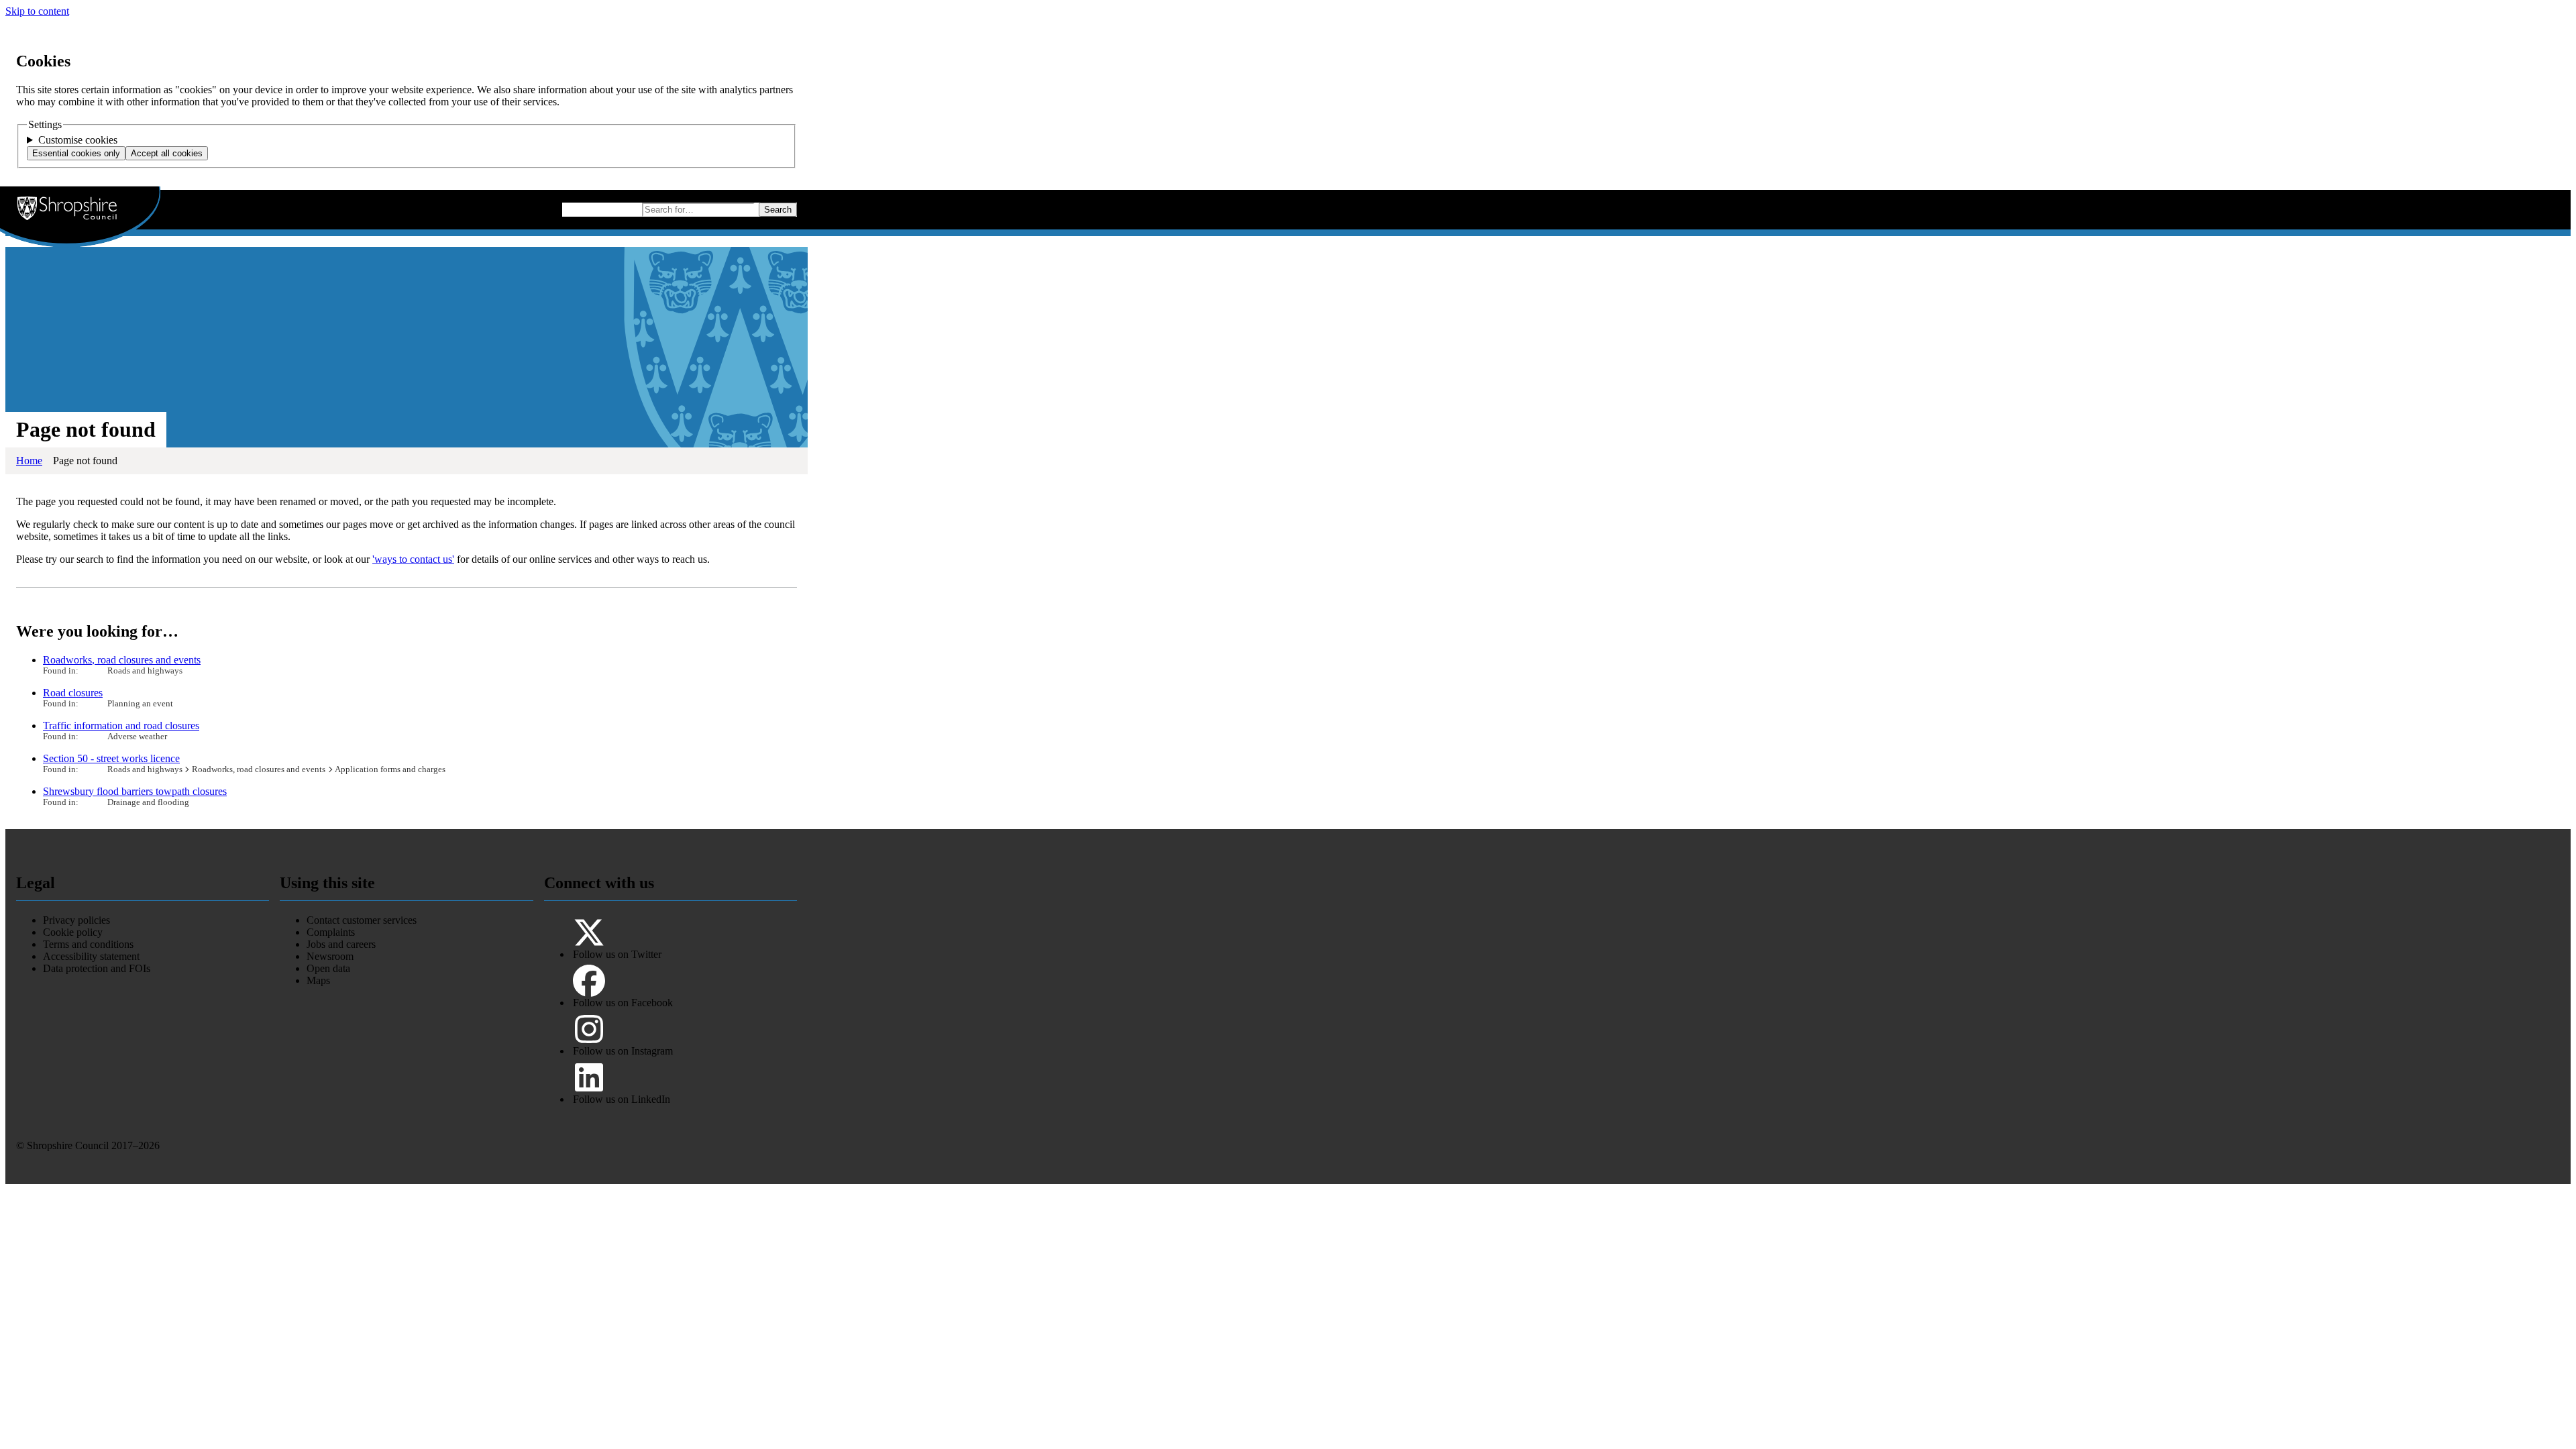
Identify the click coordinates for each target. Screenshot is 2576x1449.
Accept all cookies (167, 153)
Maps (318, 980)
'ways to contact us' (413, 559)
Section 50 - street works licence (111, 758)
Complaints (331, 932)
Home (29, 461)
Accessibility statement (91, 956)
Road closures (73, 693)
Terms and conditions (88, 944)
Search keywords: (600, 208)
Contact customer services (362, 920)
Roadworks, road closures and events (122, 660)
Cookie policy (73, 932)
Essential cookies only (76, 153)
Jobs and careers (341, 944)
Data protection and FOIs (97, 968)
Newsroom (330, 956)
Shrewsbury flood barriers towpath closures (135, 791)
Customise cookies (78, 140)
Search (778, 210)
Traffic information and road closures (121, 726)
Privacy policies (76, 920)
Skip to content (37, 11)
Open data (328, 968)
